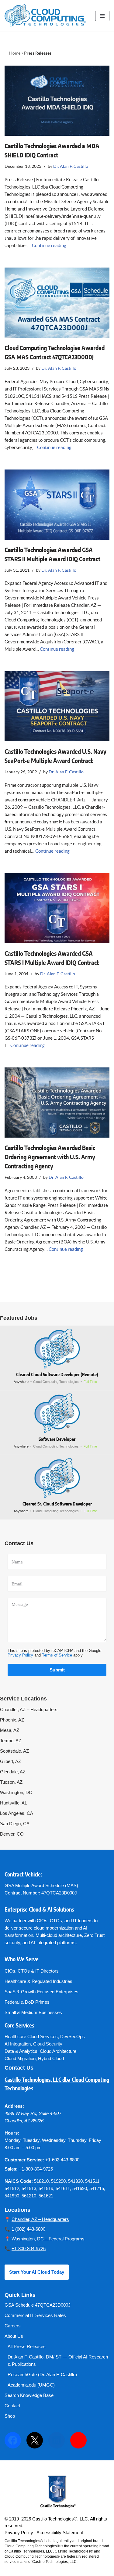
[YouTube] (78, 2440)
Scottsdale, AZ (14, 1751)
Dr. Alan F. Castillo (71, 166)
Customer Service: (24, 2160)
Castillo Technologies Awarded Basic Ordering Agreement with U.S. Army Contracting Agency (50, 1157)
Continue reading (49, 245)
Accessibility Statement (60, 2533)
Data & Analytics (21, 2051)
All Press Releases (27, 2346)
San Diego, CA (15, 1824)
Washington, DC (16, 1792)
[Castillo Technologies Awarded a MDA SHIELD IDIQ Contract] (57, 101)
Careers (13, 2326)
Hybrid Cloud (51, 2058)
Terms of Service (57, 1655)
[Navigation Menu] (102, 16)
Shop (10, 2416)
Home (15, 53)
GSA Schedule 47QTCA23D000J (38, 2305)
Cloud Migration (20, 2058)
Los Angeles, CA (17, 1813)
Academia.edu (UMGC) (31, 2385)
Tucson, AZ (11, 1782)
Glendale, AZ (13, 1772)
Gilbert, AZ (10, 1761)
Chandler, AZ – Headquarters (29, 1709)
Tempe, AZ (11, 1741)
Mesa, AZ (10, 1730)
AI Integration (18, 2044)
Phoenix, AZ (12, 1720)
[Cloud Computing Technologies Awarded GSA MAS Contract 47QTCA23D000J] (57, 303)
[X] (35, 2440)
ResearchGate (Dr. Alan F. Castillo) (42, 2375)
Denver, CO (12, 1834)
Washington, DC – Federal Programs (48, 2239)
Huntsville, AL (14, 1803)
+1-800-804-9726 (36, 2169)
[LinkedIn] (57, 2440)
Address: (14, 2106)
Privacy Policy (20, 1655)
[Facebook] (13, 2440)
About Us (14, 2336)
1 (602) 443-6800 (28, 2229)
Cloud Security (48, 2044)
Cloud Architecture (58, 2051)
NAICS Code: (19, 2181)
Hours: (12, 2133)
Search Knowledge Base (29, 2395)
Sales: (11, 2169)
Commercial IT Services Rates (35, 2315)
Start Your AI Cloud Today (37, 2272)
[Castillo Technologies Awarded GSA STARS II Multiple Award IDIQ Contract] (57, 505)
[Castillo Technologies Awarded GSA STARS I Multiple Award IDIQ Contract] (57, 908)
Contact (12, 2406)
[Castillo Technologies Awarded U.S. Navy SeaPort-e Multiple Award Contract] (57, 706)
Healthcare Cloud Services (31, 2036)
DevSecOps (73, 2036)
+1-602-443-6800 (62, 2160)
